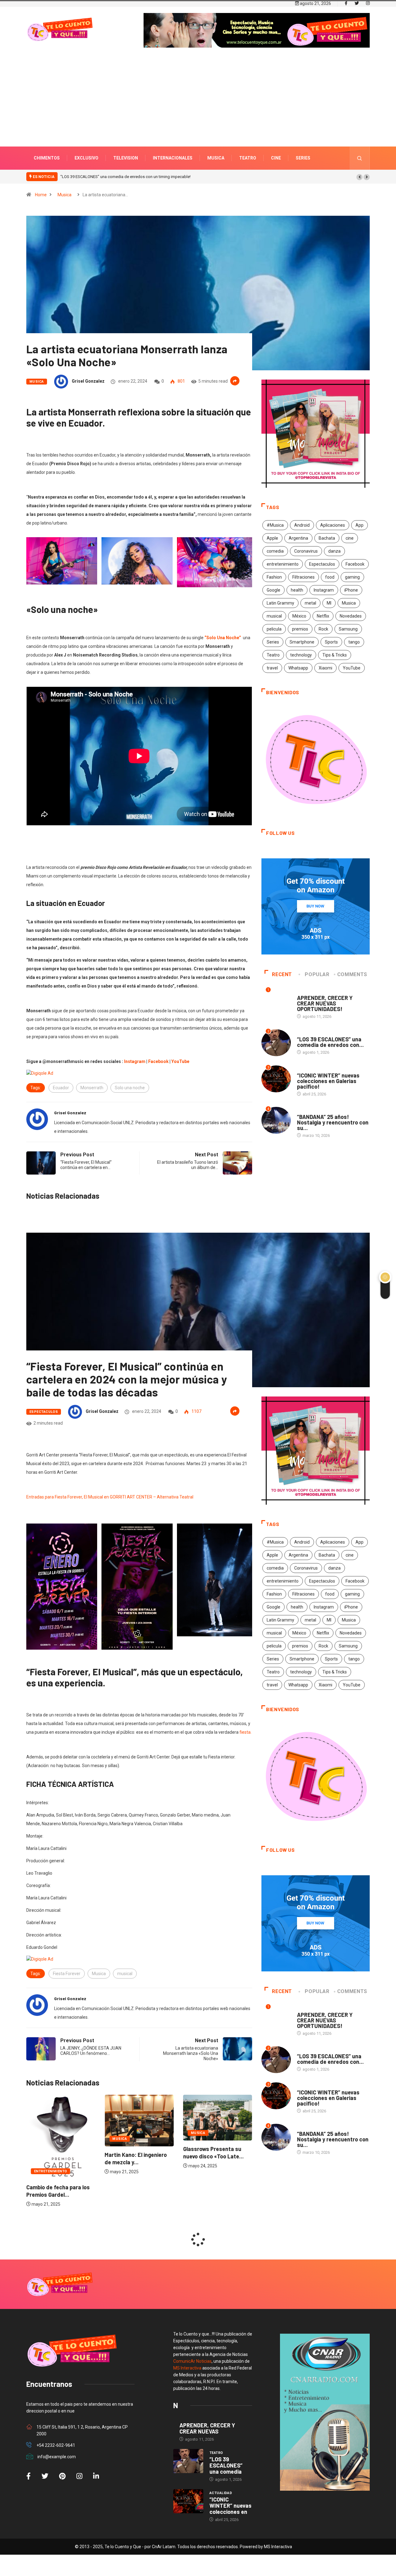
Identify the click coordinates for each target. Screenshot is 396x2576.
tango (354, 642)
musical (274, 616)
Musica (216, 158)
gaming (352, 577)
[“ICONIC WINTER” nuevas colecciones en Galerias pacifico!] (188, 2501)
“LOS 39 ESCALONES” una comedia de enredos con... (330, 1042)
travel (272, 668)
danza (334, 551)
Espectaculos (322, 564)
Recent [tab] (282, 974)
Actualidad (308, 1069)
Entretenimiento (207, 2171)
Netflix (323, 616)
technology (301, 655)
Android (302, 525)
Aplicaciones (333, 525)
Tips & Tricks (335, 655)
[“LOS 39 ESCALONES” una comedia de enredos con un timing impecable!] (188, 2461)
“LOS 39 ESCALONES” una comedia (226, 2465)
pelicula (274, 629)
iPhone (351, 590)
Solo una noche (130, 1088)
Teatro (248, 158)
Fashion (274, 577)
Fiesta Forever (67, 1974)
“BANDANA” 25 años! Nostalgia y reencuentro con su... (333, 1122)
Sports (331, 642)
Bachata (327, 538)
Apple (272, 538)
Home (41, 195)
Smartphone (302, 642)
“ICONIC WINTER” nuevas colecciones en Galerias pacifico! (112, 177)
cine (350, 538)
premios (300, 629)
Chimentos (47, 158)
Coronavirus (306, 551)
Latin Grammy (280, 603)
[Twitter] (357, 3)
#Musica (275, 525)
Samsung (348, 629)
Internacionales (173, 158)
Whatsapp (298, 668)
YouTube (352, 668)
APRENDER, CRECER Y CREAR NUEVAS (207, 2428)
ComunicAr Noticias (192, 2361)
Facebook (355, 564)
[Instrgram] (368, 3)
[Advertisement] (198, 106)
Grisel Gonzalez (88, 381)
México (299, 616)
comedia (275, 551)
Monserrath (92, 1088)
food (330, 577)
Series (303, 158)
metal (310, 603)
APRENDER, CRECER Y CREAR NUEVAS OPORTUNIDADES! (325, 1003)
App (359, 525)
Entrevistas (309, 992)
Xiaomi (325, 668)
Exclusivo (86, 158)
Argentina (298, 538)
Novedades (351, 616)
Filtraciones (303, 577)
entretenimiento (283, 564)
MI (329, 603)
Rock (323, 629)
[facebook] (346, 3)
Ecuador (61, 1088)
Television (126, 158)
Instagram (324, 590)
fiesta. (245, 1732)
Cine (276, 158)
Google (273, 590)
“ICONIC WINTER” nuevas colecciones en (230, 2506)
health (297, 590)
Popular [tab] (317, 974)
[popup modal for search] (360, 158)
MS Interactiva (187, 2368)
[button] (359, 177)
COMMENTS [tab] (352, 974)
